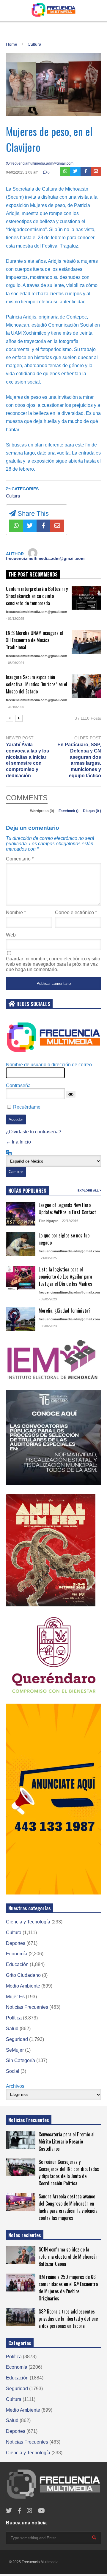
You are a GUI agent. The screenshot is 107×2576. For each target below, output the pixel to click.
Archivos (15, 2086)
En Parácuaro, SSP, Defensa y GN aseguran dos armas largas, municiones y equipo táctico (79, 760)
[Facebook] (86, 171)
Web (11, 935)
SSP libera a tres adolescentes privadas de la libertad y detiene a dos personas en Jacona (68, 2319)
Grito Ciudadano (23, 1975)
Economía (17, 1954)
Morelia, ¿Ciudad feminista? (65, 1311)
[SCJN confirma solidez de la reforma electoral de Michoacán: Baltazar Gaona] (21, 2255)
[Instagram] (29, 2511)
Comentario (20, 859)
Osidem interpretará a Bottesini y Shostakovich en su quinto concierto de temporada (37, 596)
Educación (17, 1964)
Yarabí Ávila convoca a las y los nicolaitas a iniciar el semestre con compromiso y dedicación (27, 760)
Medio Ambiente (23, 1986)
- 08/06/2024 (15, 663)
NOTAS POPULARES (27, 1191)
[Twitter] (75, 171)
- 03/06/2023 (48, 1326)
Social (13, 2071)
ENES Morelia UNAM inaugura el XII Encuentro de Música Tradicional (34, 640)
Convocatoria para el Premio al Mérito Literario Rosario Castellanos (67, 2141)
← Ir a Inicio (18, 1142)
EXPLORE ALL (89, 1190)
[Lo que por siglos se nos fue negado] (21, 1244)
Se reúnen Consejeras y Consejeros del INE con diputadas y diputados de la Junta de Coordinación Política (69, 2172)
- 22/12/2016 (69, 1221)
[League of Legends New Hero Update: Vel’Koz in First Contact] (21, 1214)
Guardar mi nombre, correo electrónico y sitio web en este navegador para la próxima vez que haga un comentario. (53, 964)
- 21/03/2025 (48, 1258)
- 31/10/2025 (15, 707)
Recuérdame (27, 1107)
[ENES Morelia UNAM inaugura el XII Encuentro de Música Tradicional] (86, 642)
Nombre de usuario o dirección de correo (49, 1065)
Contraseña (18, 1085)
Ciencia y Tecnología (28, 1922)
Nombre (16, 913)
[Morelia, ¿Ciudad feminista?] (21, 1319)
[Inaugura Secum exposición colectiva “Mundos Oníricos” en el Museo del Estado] (86, 686)
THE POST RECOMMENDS (33, 574)
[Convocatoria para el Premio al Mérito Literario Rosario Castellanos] (21, 2140)
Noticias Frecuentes (27, 2007)
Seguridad (17, 2039)
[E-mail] (96, 171)
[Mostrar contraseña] (71, 1094)
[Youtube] (41, 2511)
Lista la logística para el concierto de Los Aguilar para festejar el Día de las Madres (65, 1277)
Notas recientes (25, 2235)
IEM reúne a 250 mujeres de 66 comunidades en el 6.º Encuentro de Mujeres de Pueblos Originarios (68, 2288)
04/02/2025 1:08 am (22, 172)
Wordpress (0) (43, 811)
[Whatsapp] (65, 171)
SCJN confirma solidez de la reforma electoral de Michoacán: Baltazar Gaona (69, 2257)
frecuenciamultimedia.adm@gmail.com (41, 163)
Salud (12, 2029)
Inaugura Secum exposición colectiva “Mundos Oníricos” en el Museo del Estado (37, 684)
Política (14, 2018)
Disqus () (92, 811)
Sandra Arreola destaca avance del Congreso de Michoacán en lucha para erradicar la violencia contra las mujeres (68, 2207)
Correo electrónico (76, 913)
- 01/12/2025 (15, 619)
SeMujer (15, 2050)
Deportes (16, 1943)
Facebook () (69, 811)
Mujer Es (15, 1997)
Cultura (13, 496)
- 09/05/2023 (48, 1299)
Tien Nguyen (49, 1221)
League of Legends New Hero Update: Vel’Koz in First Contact (67, 1209)
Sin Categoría (21, 2060)
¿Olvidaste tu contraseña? (34, 1132)
